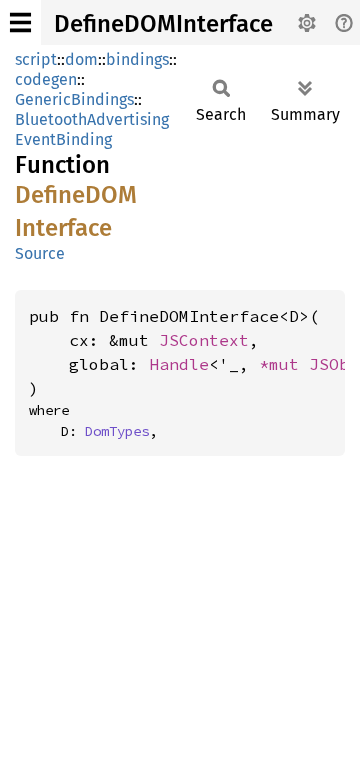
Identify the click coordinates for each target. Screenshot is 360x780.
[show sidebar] (20, 22)
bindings (137, 59)
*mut (284, 364)
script (36, 59)
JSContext (204, 340)
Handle (179, 364)
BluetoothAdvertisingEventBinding (92, 129)
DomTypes (117, 431)
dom (81, 59)
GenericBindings (74, 99)
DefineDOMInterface (163, 24)
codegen (46, 79)
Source (40, 253)
